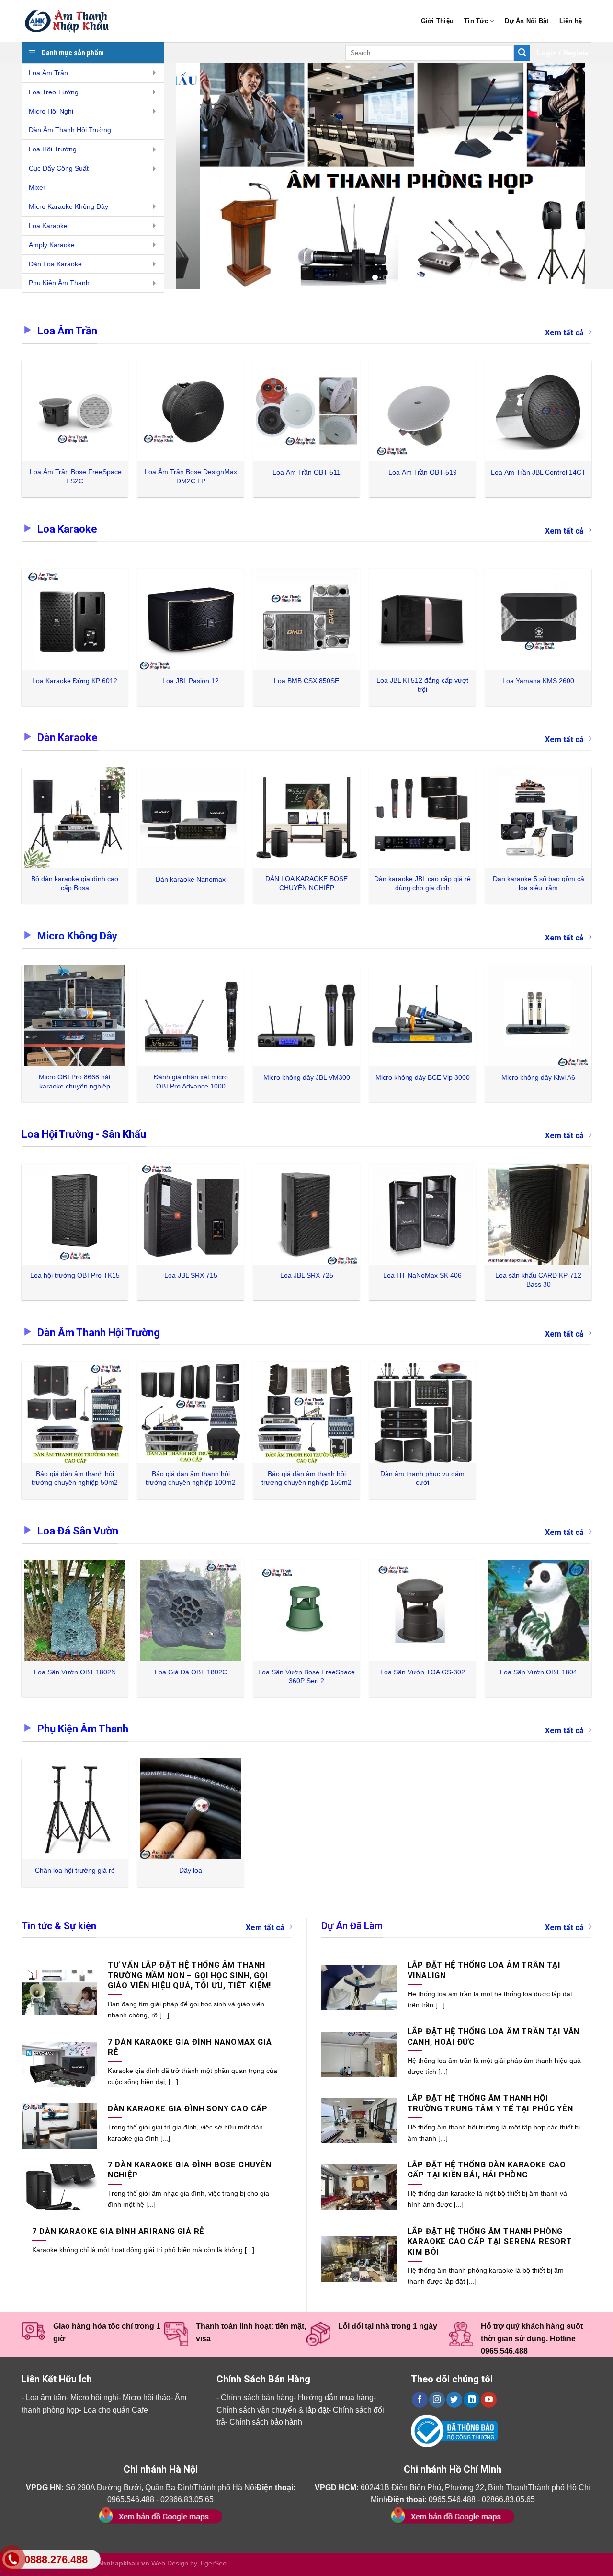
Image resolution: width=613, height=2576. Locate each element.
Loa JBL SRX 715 (191, 1275)
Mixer (37, 187)
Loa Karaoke (48, 226)
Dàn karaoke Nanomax (191, 879)
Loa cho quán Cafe (116, 2410)
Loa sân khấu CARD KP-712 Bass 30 (538, 1280)
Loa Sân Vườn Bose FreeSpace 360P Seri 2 (306, 1677)
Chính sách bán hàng (257, 2398)
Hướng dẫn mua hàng (336, 2398)
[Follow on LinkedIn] (471, 2400)
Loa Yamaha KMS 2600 (538, 681)
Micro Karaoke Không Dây (68, 206)
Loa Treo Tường (54, 92)
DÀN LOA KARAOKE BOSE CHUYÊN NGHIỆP (306, 883)
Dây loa (191, 1870)
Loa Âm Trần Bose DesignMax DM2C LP (191, 476)
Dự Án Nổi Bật (527, 21)
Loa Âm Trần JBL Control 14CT (538, 472)
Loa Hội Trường (53, 149)
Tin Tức (476, 21)
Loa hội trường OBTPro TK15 (75, 1275)
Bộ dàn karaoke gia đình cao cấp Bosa (75, 883)
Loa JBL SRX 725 (307, 1275)
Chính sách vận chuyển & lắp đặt (272, 2410)
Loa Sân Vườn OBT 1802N (75, 1672)
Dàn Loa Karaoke (55, 264)
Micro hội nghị (94, 2398)
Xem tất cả (564, 333)
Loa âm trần (46, 2398)
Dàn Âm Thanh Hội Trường (70, 130)
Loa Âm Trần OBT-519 (423, 472)
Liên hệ (571, 21)
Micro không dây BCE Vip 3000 (423, 1077)
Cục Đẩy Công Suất (59, 168)
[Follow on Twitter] (454, 2400)
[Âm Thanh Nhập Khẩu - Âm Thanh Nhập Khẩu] (69, 21)
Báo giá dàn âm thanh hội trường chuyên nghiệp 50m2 (75, 1478)
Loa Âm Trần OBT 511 (306, 472)
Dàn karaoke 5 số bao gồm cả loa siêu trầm (539, 883)
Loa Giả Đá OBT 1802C (191, 1672)
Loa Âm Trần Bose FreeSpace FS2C (75, 476)
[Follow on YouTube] (489, 2400)
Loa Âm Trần (48, 73)
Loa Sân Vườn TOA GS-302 (423, 1672)
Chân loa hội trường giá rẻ (75, 1870)
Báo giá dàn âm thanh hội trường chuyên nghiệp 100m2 (191, 1478)
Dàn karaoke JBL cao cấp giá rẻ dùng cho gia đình (422, 883)
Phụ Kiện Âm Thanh (59, 283)
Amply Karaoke (52, 245)
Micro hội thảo (147, 2398)
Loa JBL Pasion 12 (191, 681)
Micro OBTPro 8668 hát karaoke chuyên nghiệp (75, 1082)
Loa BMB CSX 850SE (306, 681)
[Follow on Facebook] (420, 2400)
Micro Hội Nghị (51, 111)
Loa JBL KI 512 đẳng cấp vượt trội (422, 685)
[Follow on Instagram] (437, 2400)
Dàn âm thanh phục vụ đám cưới (422, 1478)
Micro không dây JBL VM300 (307, 1077)
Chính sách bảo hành (266, 2422)
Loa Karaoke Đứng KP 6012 (75, 681)
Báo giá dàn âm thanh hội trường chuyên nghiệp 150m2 (306, 1478)
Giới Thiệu (437, 21)
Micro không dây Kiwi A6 (538, 1077)
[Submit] (522, 53)
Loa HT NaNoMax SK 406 (422, 1275)
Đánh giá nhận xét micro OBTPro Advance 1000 (191, 1082)
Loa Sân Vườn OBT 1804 (539, 1672)
